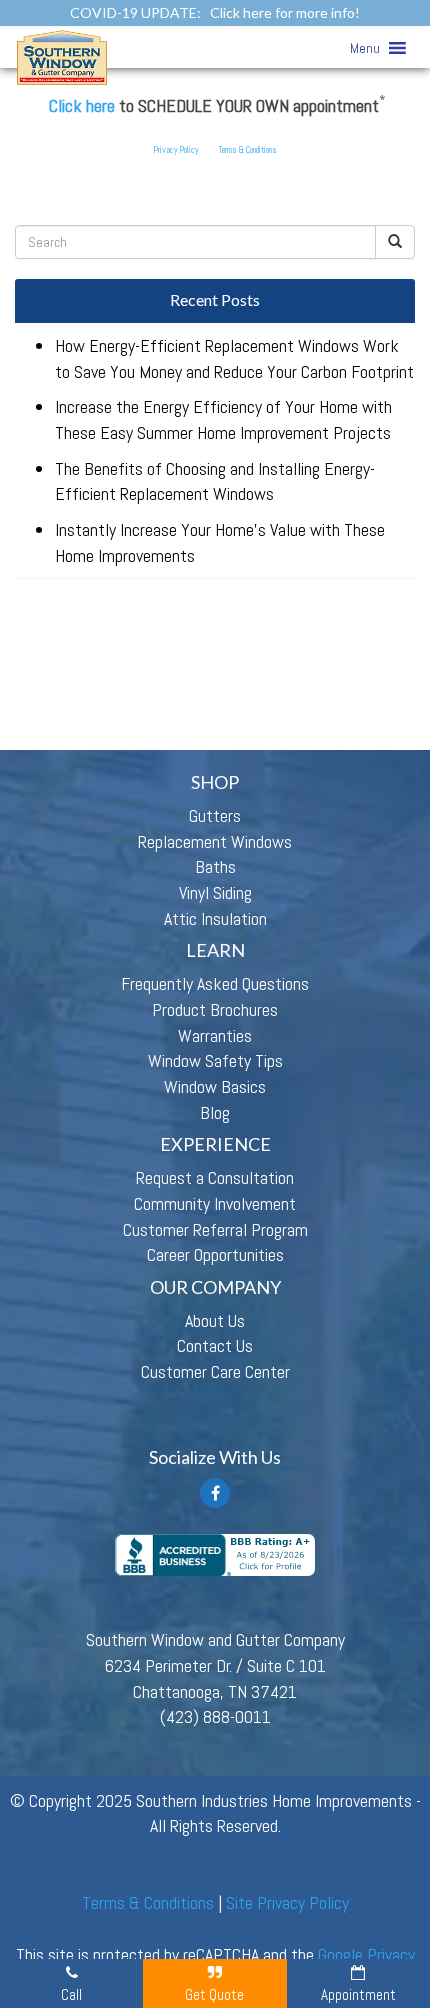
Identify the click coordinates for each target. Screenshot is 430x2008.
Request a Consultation (215, 1177)
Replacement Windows (215, 841)
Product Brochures (215, 1009)
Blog (215, 1112)
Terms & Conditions (248, 150)
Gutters (215, 815)
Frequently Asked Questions (215, 983)
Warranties (215, 1035)
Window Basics (215, 1086)
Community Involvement (215, 1203)
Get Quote (214, 1994)
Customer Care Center (215, 1371)
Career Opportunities (215, 1254)
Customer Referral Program (215, 1229)
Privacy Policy (176, 150)
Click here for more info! (285, 12)
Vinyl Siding (215, 892)
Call (71, 1994)
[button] (365, 48)
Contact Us (215, 1345)
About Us (215, 1320)
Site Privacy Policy (287, 1902)
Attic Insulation (215, 918)
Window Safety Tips (215, 1060)
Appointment (358, 1994)
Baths (215, 866)
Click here (82, 105)
